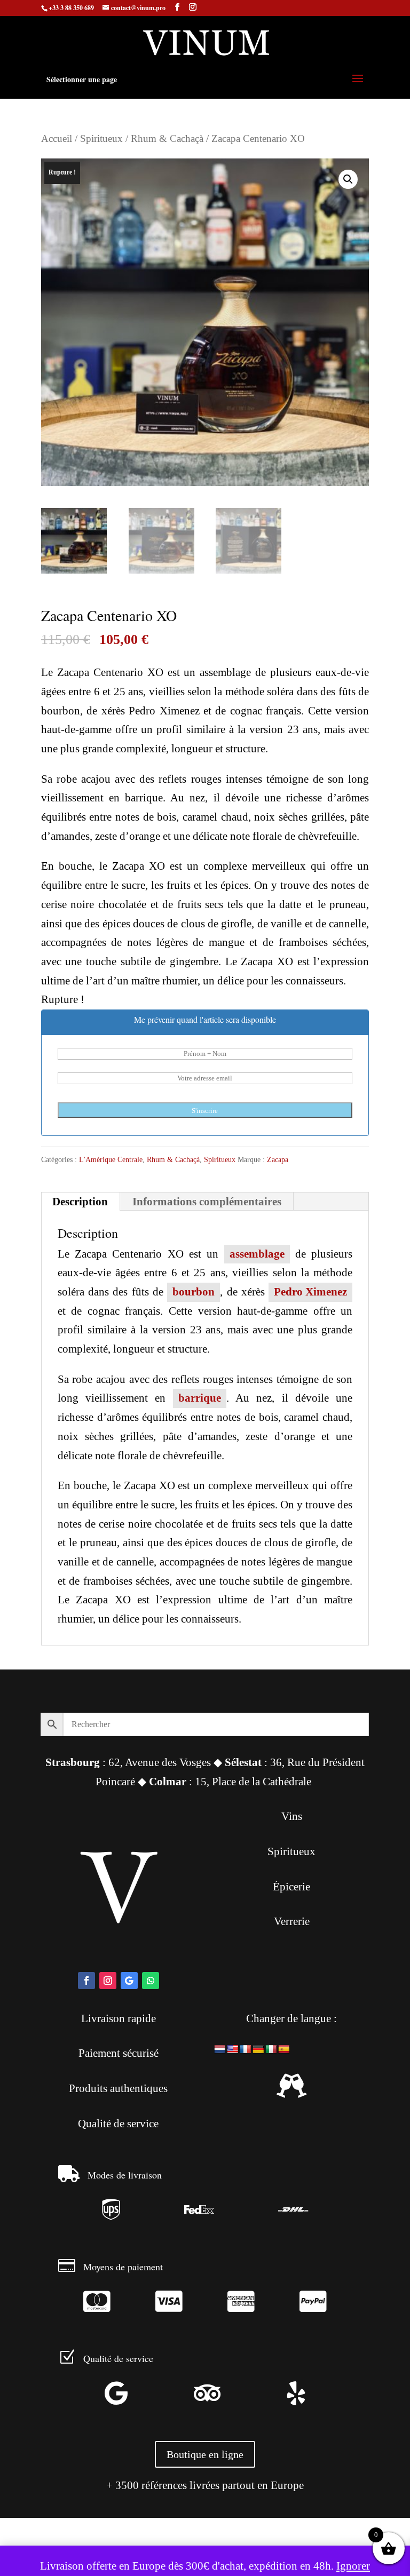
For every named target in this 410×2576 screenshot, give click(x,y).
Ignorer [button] (353, 2566)
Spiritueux (101, 138)
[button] (348, 179)
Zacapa (278, 1160)
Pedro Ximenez (310, 1292)
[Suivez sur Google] (129, 1981)
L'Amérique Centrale (111, 1160)
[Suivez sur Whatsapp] (151, 1981)
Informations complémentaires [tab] (207, 1202)
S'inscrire (205, 1111)
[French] (246, 2050)
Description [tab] (80, 1202)
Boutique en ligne (205, 2454)
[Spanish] (284, 2050)
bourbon (194, 1292)
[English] (233, 2050)
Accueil (57, 138)
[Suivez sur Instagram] (108, 1981)
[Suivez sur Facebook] (86, 1981)
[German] (258, 2050)
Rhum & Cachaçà (167, 138)
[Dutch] (220, 2050)
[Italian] (271, 2050)
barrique (200, 1398)
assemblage (257, 1254)
